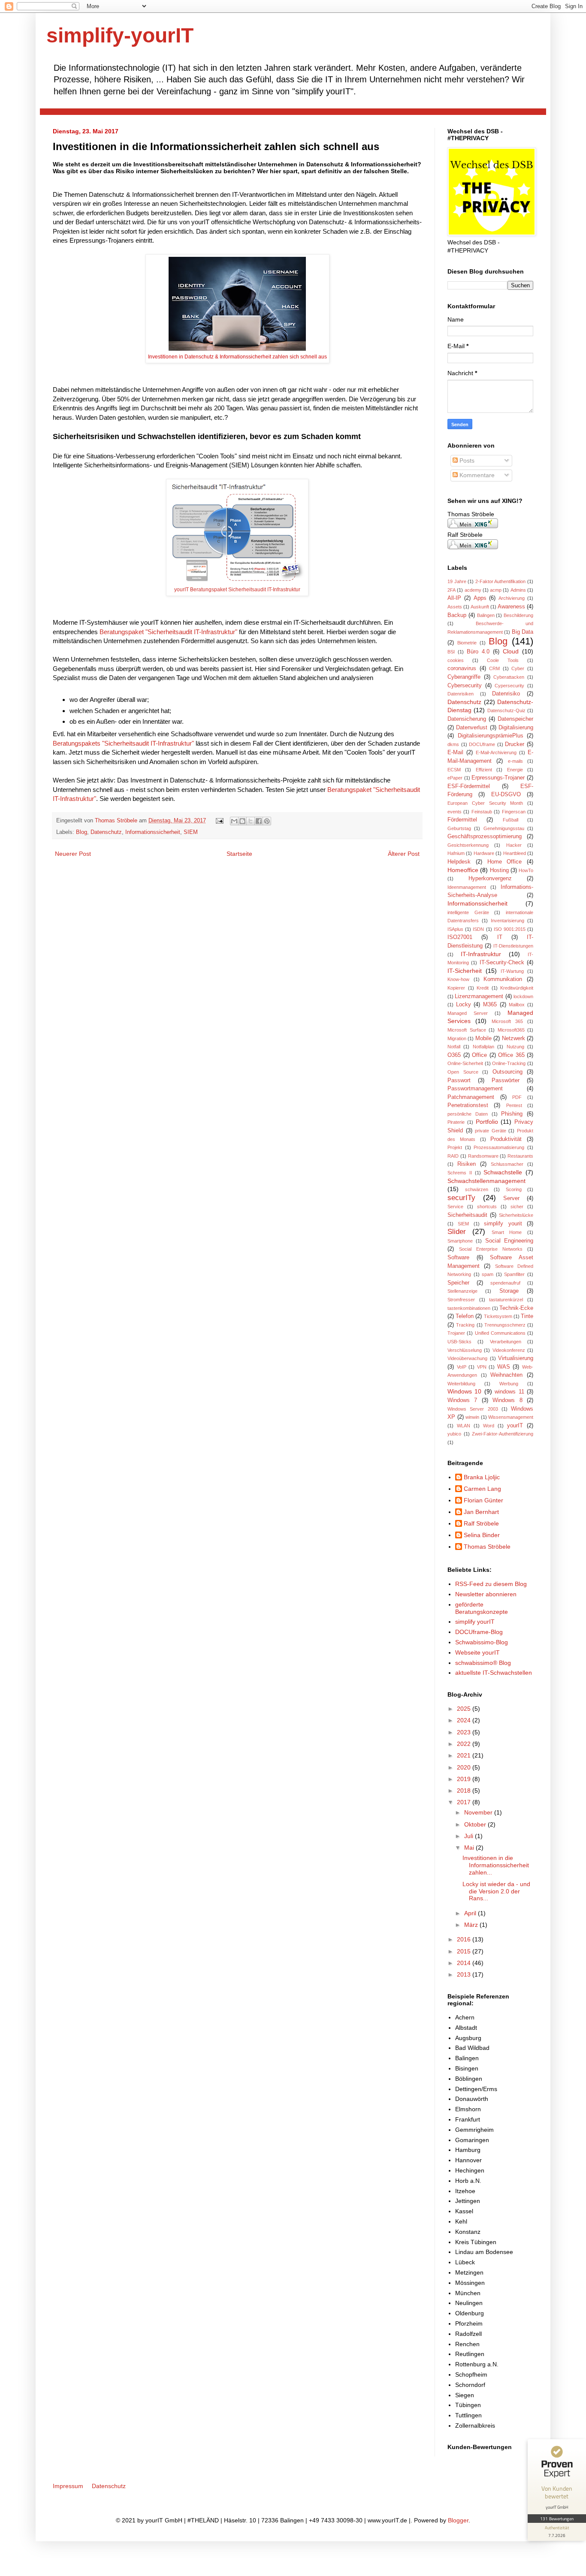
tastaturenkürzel (506, 1300)
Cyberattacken (509, 677)
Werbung (509, 1384)
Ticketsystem (498, 1316)
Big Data (523, 632)
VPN (482, 1367)
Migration (457, 1038)
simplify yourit (503, 1224)
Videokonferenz (509, 1350)
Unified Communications (500, 1333)
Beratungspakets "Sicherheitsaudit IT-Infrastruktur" (123, 743)
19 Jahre (457, 581)
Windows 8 (507, 1400)
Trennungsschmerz (505, 1325)
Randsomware (483, 1156)
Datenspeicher (515, 719)
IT (500, 937)
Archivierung (512, 598)
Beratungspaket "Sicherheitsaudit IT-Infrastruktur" (168, 632)
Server (511, 1198)
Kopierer (456, 988)
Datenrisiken (461, 694)
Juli (470, 1836)
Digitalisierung (516, 728)
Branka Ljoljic (482, 1477)
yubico (454, 1434)
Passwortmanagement (475, 1089)
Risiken (467, 1164)
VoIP (462, 1367)
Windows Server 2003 (473, 1409)
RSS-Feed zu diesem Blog (491, 1584)
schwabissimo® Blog (483, 1663)
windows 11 (509, 1392)
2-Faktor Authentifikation (501, 581)
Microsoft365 (511, 1030)
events (455, 812)
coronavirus (462, 668)
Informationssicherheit (153, 832)
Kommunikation (503, 979)
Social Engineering (509, 1241)
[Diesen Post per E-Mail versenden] (234, 821)
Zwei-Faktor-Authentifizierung (503, 1434)
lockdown (523, 996)
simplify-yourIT (120, 35)
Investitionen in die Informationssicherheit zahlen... (496, 1865)
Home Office (505, 862)
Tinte (527, 1316)
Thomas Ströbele (117, 821)
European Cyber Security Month (485, 803)
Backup (457, 615)
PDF (517, 1097)
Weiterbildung (461, 1384)
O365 (454, 1055)
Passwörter (506, 1080)
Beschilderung (518, 615)
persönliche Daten (468, 1114)
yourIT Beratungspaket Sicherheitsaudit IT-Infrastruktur (237, 590)
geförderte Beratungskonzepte (482, 1608)
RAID (453, 1156)
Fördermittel (462, 820)
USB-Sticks (459, 1342)
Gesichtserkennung (468, 845)
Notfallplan (483, 1047)
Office (479, 1055)
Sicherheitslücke (516, 1215)
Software (458, 1258)
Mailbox (517, 1005)
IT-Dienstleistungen (513, 946)
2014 (465, 1963)
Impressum (68, 2486)
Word (489, 1426)
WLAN (464, 1426)
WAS (504, 1367)
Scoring (514, 1189)
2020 (465, 1767)
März (472, 1925)
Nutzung (515, 1047)
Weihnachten (506, 1375)
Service (455, 1207)
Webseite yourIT (477, 1652)
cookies (456, 660)
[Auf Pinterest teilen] (267, 821)
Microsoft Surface (467, 1030)
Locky (464, 1005)
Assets (455, 607)
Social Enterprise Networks (491, 1249)
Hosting (499, 870)
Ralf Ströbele (481, 1523)
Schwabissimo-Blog (482, 1642)
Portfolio (487, 1122)
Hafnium (456, 853)
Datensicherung (467, 719)
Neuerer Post (73, 854)
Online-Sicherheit (465, 1063)
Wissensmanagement (511, 1417)
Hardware (484, 853)
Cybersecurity (465, 686)
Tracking (465, 1325)
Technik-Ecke (516, 1308)
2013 (465, 1974)
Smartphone (460, 1241)
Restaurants (520, 1156)
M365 (490, 1005)
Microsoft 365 (507, 1021)
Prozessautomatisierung (499, 1147)
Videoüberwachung (467, 1358)
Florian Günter (483, 1500)
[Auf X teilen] (251, 821)
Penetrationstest (468, 1105)
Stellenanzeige (462, 1291)
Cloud (511, 651)
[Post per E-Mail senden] (219, 821)
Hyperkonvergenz (490, 879)
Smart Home (507, 1232)
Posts (466, 460)
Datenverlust (472, 728)
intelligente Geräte (468, 912)
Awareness (511, 607)
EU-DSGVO (506, 794)
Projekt (455, 1147)
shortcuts (487, 1207)
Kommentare (476, 475)
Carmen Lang (482, 1489)
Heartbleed (515, 853)
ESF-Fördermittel (469, 786)
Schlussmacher (507, 1164)
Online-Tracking (509, 1063)
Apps (480, 598)
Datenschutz (106, 832)
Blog (82, 832)
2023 (465, 1732)
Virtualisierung (516, 1358)
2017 (465, 1802)
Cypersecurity (509, 686)
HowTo (526, 870)
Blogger (458, 2520)
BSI (451, 652)
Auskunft (480, 607)
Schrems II (460, 1173)
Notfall (454, 1047)
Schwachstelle (503, 1172)
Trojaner (456, 1333)
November (479, 1812)
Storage (509, 1291)
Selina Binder (482, 1535)
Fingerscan (514, 812)
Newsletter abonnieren (486, 1594)
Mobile (483, 1038)
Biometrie (467, 643)
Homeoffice (463, 870)
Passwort (459, 1080)
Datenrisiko (506, 694)
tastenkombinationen (469, 1308)
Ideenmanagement (467, 887)
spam (488, 1274)
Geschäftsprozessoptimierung (485, 837)
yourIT (515, 1426)
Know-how (458, 979)
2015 (465, 1951)
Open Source (463, 1072)
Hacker (514, 845)
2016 (465, 1939)
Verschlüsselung (465, 1350)
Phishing (512, 1114)
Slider (457, 1232)
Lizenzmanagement (479, 996)
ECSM (454, 770)
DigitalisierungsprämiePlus (491, 736)
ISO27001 (460, 937)
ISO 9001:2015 (510, 929)
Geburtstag (459, 828)
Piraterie (456, 1122)
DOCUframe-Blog (479, 1632)
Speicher (458, 1283)
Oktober (476, 1824)
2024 (465, 1720)
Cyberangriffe (464, 677)
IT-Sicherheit (465, 971)
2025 (465, 1709)
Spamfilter (514, 1274)
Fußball (510, 820)
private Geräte (491, 1131)
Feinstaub (482, 812)
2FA (452, 590)
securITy (461, 1198)
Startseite (239, 854)
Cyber (518, 668)
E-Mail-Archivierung (496, 752)
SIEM (191, 832)
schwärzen (477, 1189)
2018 (465, 1791)
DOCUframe (482, 744)
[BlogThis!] (242, 821)
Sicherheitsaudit (467, 1215)
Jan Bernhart (481, 1512)
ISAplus (455, 929)
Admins (518, 590)
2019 (465, 1779)
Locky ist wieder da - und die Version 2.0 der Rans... (496, 1891)
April (471, 1913)
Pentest (514, 1105)
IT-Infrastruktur (481, 954)
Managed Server (468, 1013)
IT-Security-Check (502, 963)
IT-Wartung (512, 971)
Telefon (465, 1316)
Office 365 (511, 1055)
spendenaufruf (505, 1283)
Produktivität (506, 1139)
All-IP (454, 598)
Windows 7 (462, 1400)
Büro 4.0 (478, 652)
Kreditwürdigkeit (517, 988)
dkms (453, 744)
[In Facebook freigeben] (259, 821)
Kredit (483, 988)
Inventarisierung (507, 921)
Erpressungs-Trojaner (498, 778)
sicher (517, 1207)
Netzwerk (514, 1038)
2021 (465, 1755)
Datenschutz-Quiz (506, 710)
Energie (515, 770)
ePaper (455, 778)
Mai (470, 1848)
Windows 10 (464, 1391)
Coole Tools (503, 660)
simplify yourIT (475, 1622)
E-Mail (455, 752)
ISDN (478, 929)
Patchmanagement (471, 1097)
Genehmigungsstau (504, 828)
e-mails (515, 761)
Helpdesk (459, 862)
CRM (494, 668)
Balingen (486, 615)
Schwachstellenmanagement (486, 1181)
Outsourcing (507, 1072)
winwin (472, 1417)
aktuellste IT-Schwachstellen (494, 1673)
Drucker (515, 744)
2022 (465, 1744)
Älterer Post (404, 854)
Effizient (484, 770)
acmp (496, 590)
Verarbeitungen (506, 1342)
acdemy (473, 590)
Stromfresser (461, 1300)
